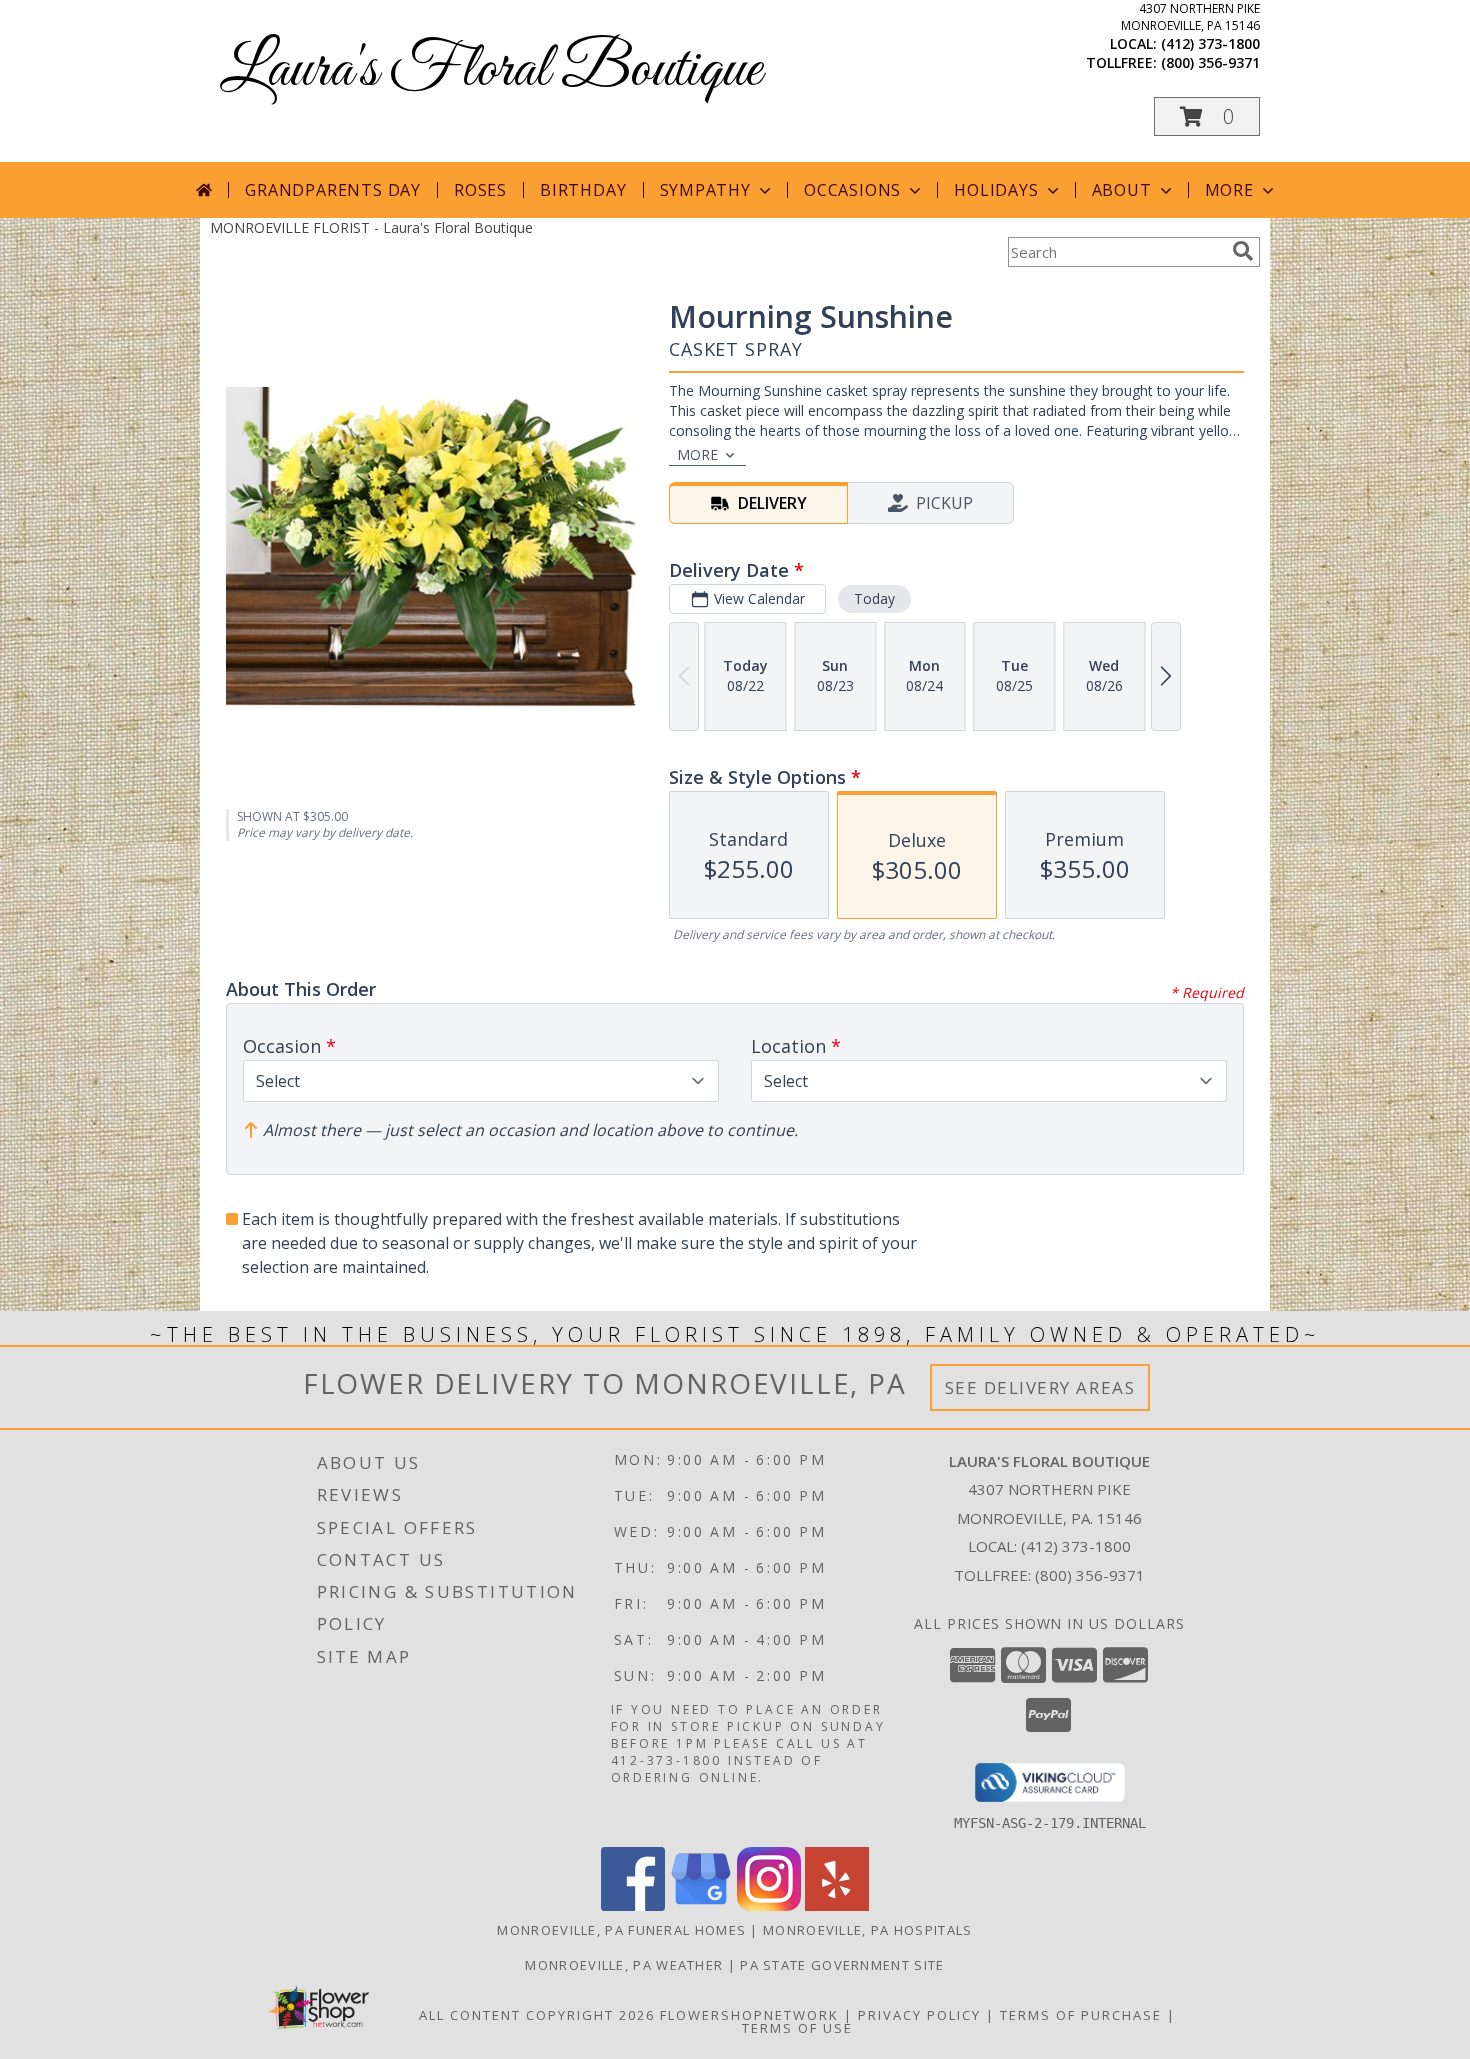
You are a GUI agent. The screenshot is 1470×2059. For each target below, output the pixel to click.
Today (874, 598)
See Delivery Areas (1040, 1387)
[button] (1207, 116)
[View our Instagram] (769, 1905)
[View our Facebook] (633, 1905)
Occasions (852, 190)
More (1229, 190)
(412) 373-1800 (1210, 43)
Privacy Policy (919, 2015)
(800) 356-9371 (1210, 62)
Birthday (583, 190)
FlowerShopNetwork (749, 2015)
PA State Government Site (842, 1965)
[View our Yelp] (837, 1905)
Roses (480, 190)
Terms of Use (797, 2028)
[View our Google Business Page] (701, 1905)
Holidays (996, 190)
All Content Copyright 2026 (537, 2015)
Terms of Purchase (1081, 2015)
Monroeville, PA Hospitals (868, 1930)
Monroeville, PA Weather (624, 1965)
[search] (1243, 251)
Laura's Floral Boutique (491, 70)
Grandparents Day (333, 190)
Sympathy (705, 190)
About (1122, 190)
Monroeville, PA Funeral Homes (621, 1930)
